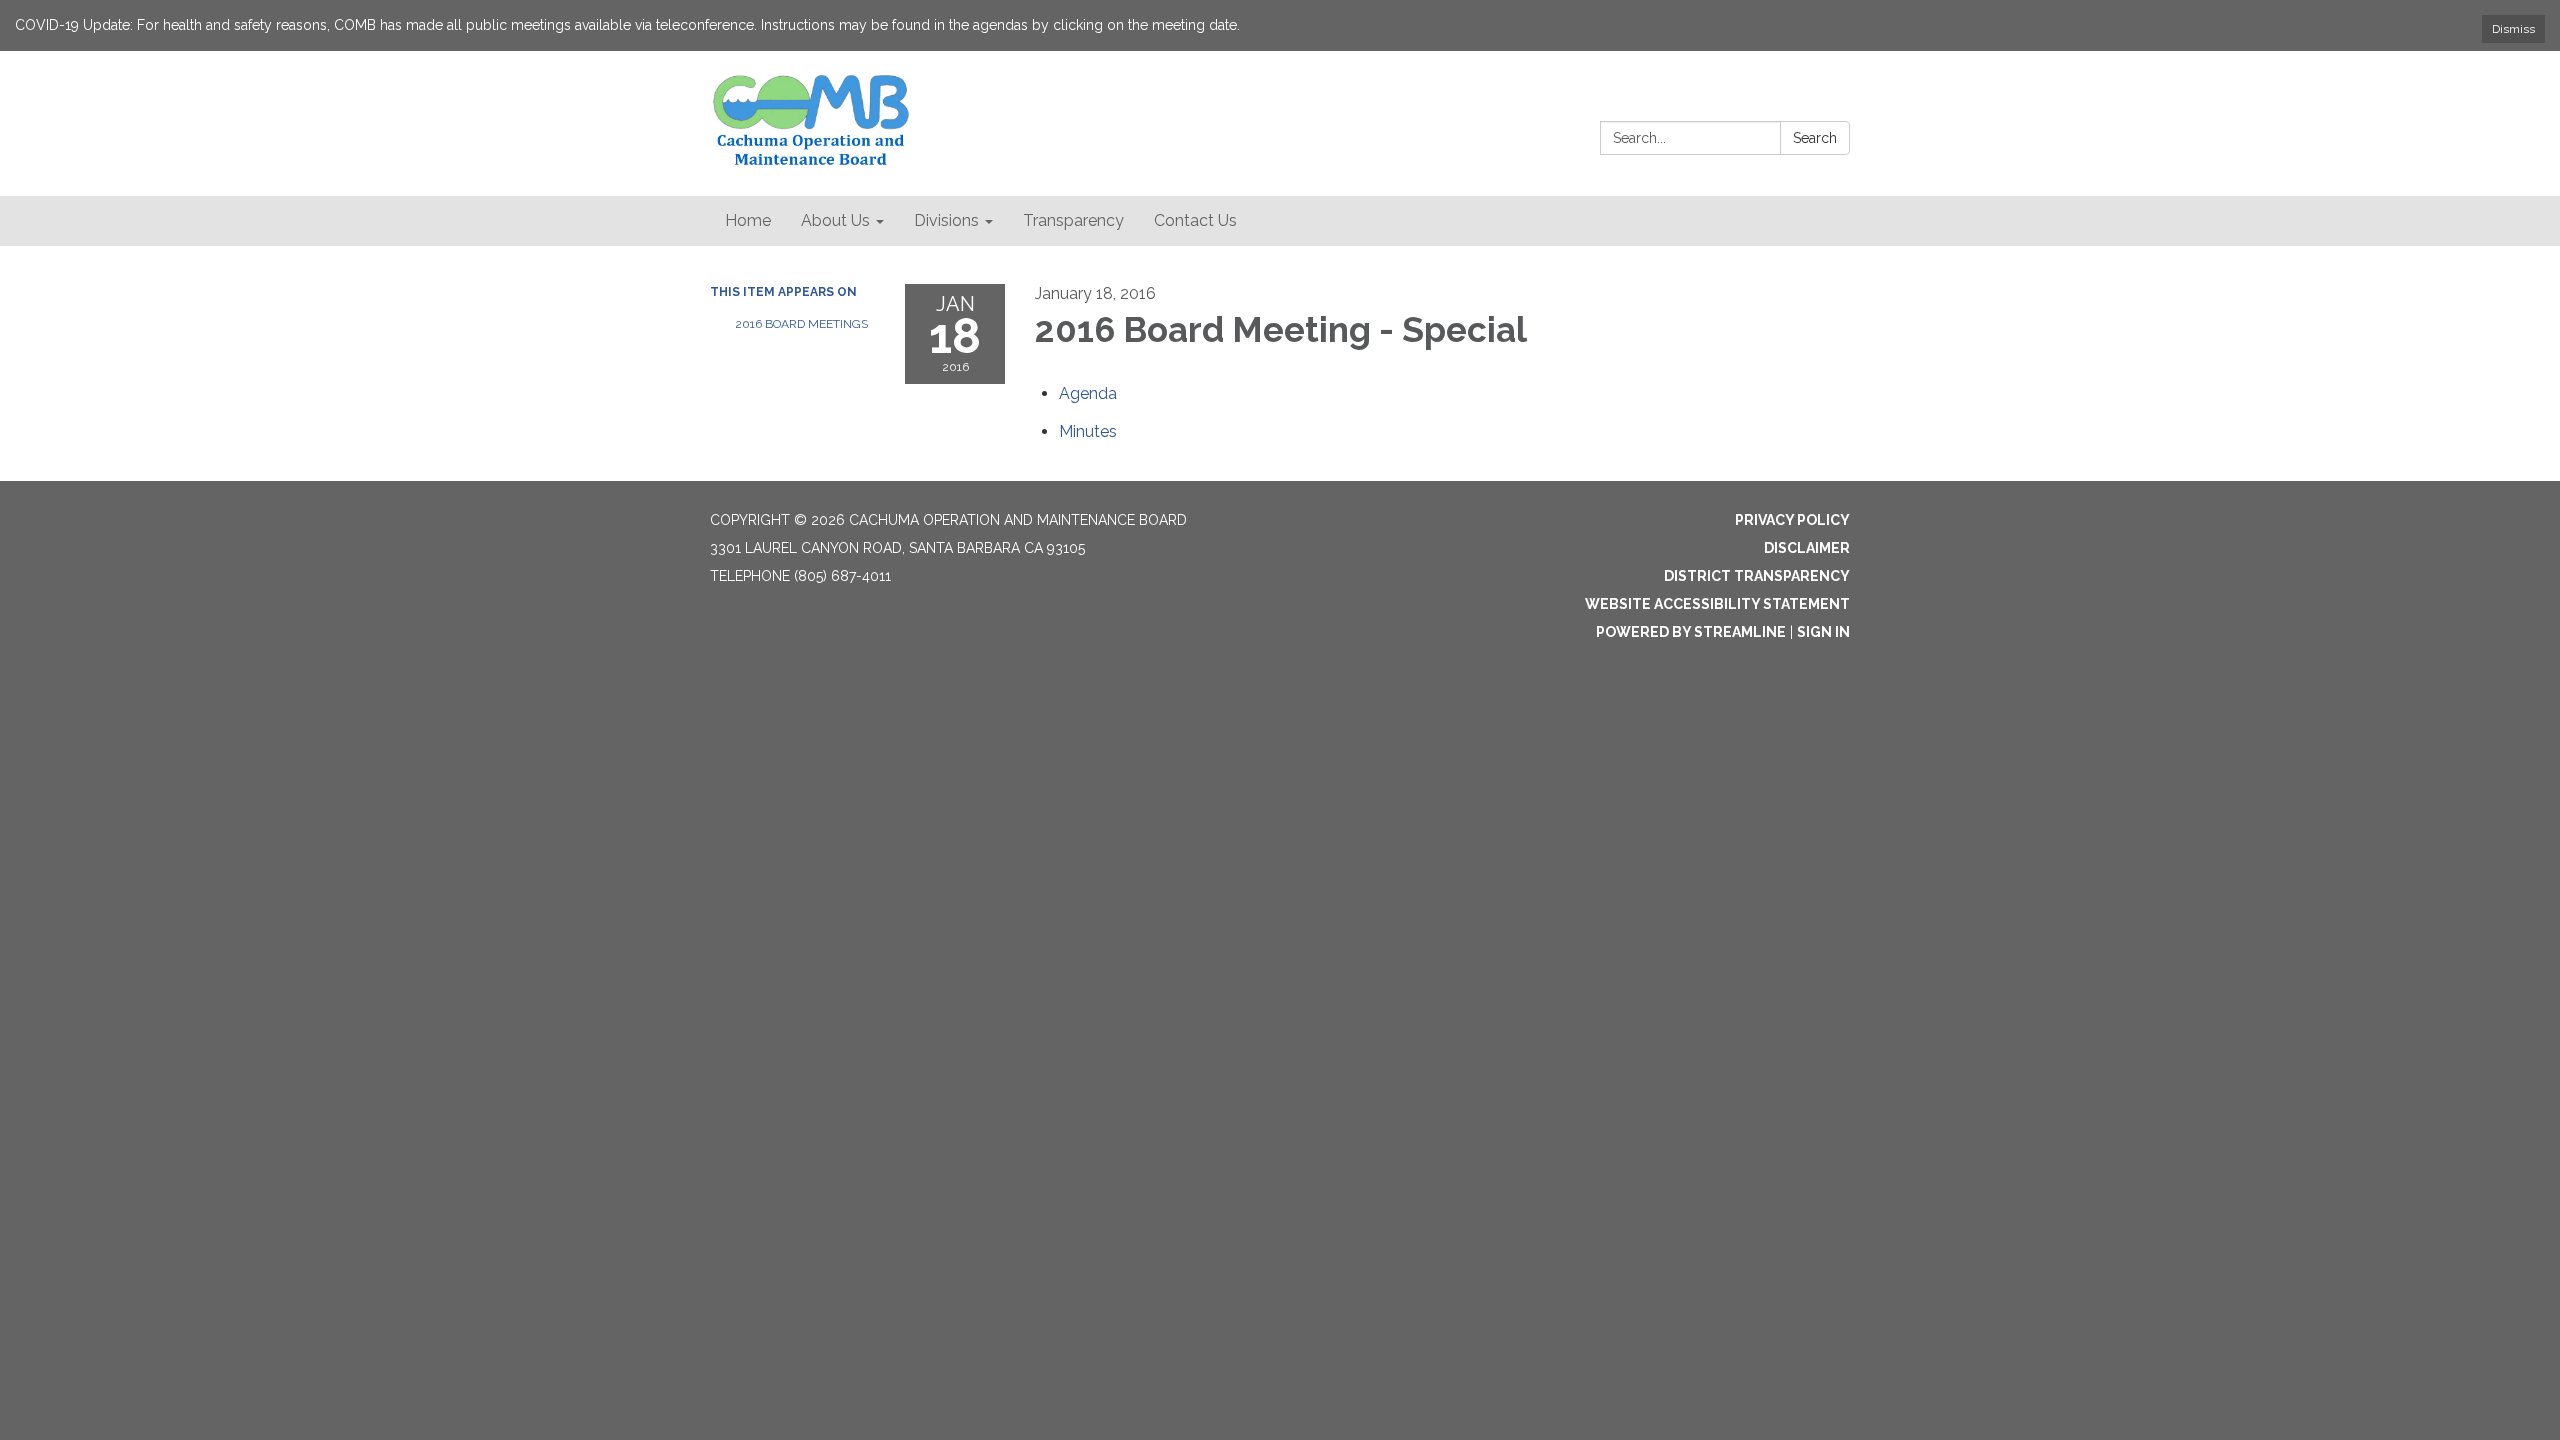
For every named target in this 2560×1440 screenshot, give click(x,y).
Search (1815, 138)
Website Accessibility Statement (1717, 604)
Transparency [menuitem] (1073, 220)
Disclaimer (1807, 548)
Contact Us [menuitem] (1195, 220)
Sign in (1823, 632)
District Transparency (1757, 576)
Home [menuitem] (748, 220)
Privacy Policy (1792, 520)
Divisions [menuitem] (946, 220)
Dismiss (2513, 29)
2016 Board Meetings (801, 324)
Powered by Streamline (1691, 632)
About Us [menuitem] (835, 220)
